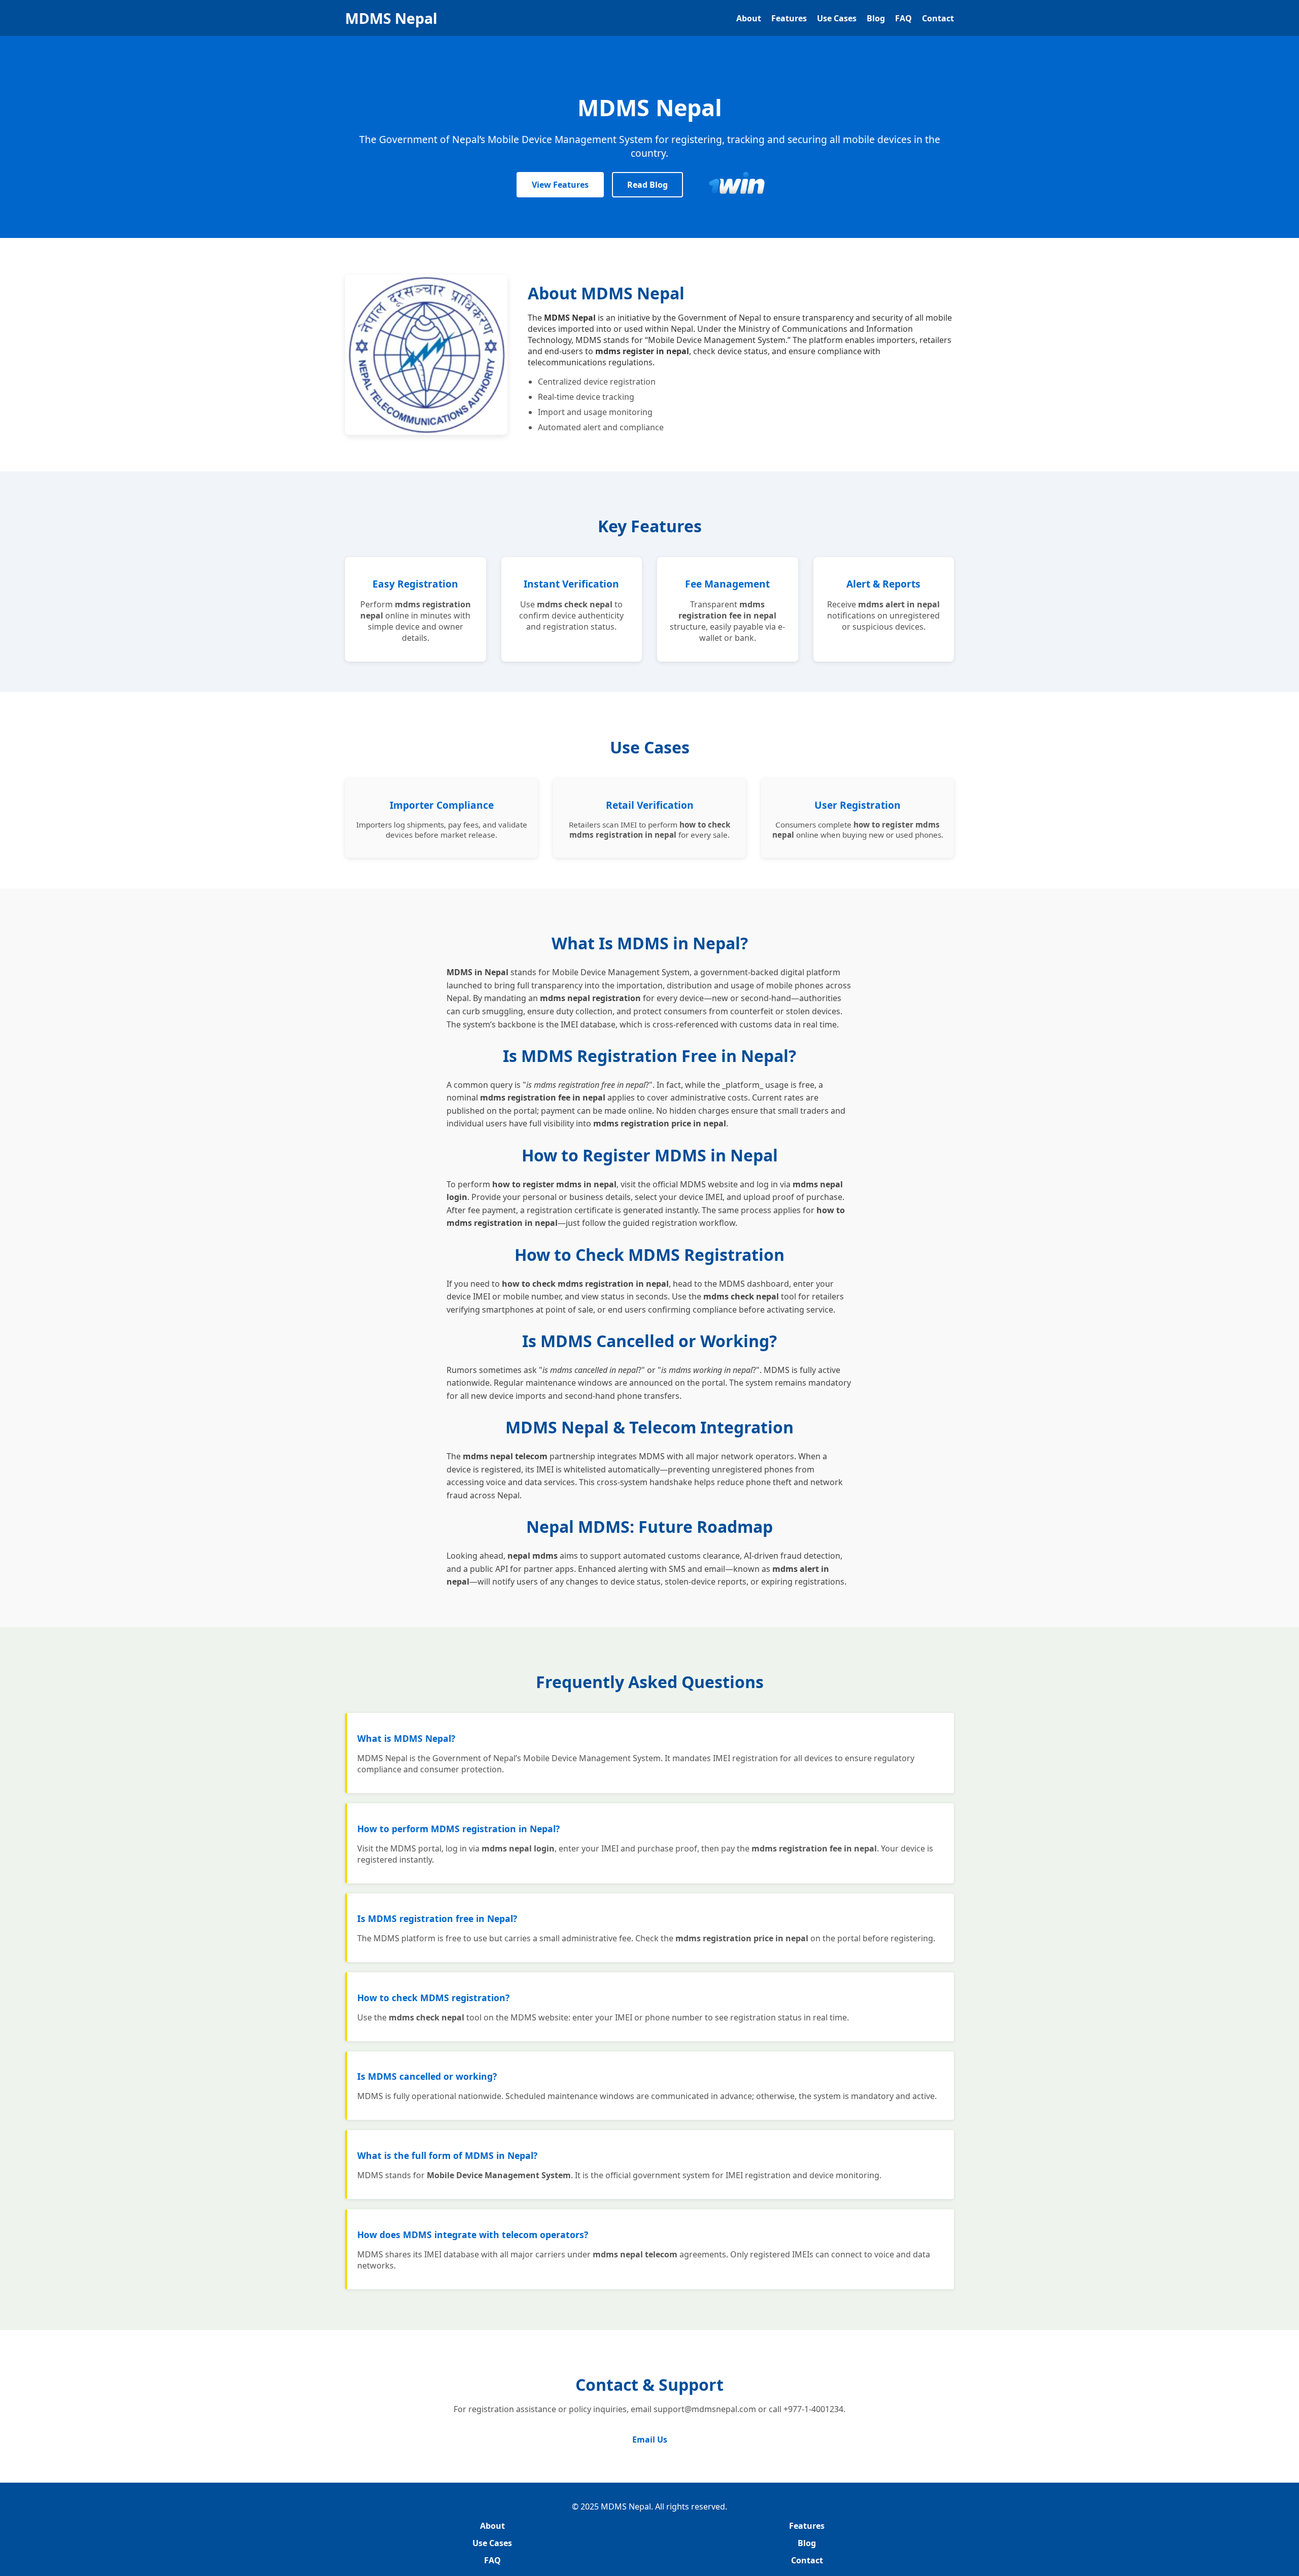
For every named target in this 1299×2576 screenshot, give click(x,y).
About (749, 18)
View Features (560, 185)
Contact (938, 18)
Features (789, 18)
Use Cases (837, 18)
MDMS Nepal (391, 18)
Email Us (650, 2440)
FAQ (903, 18)
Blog (876, 18)
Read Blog (647, 185)
